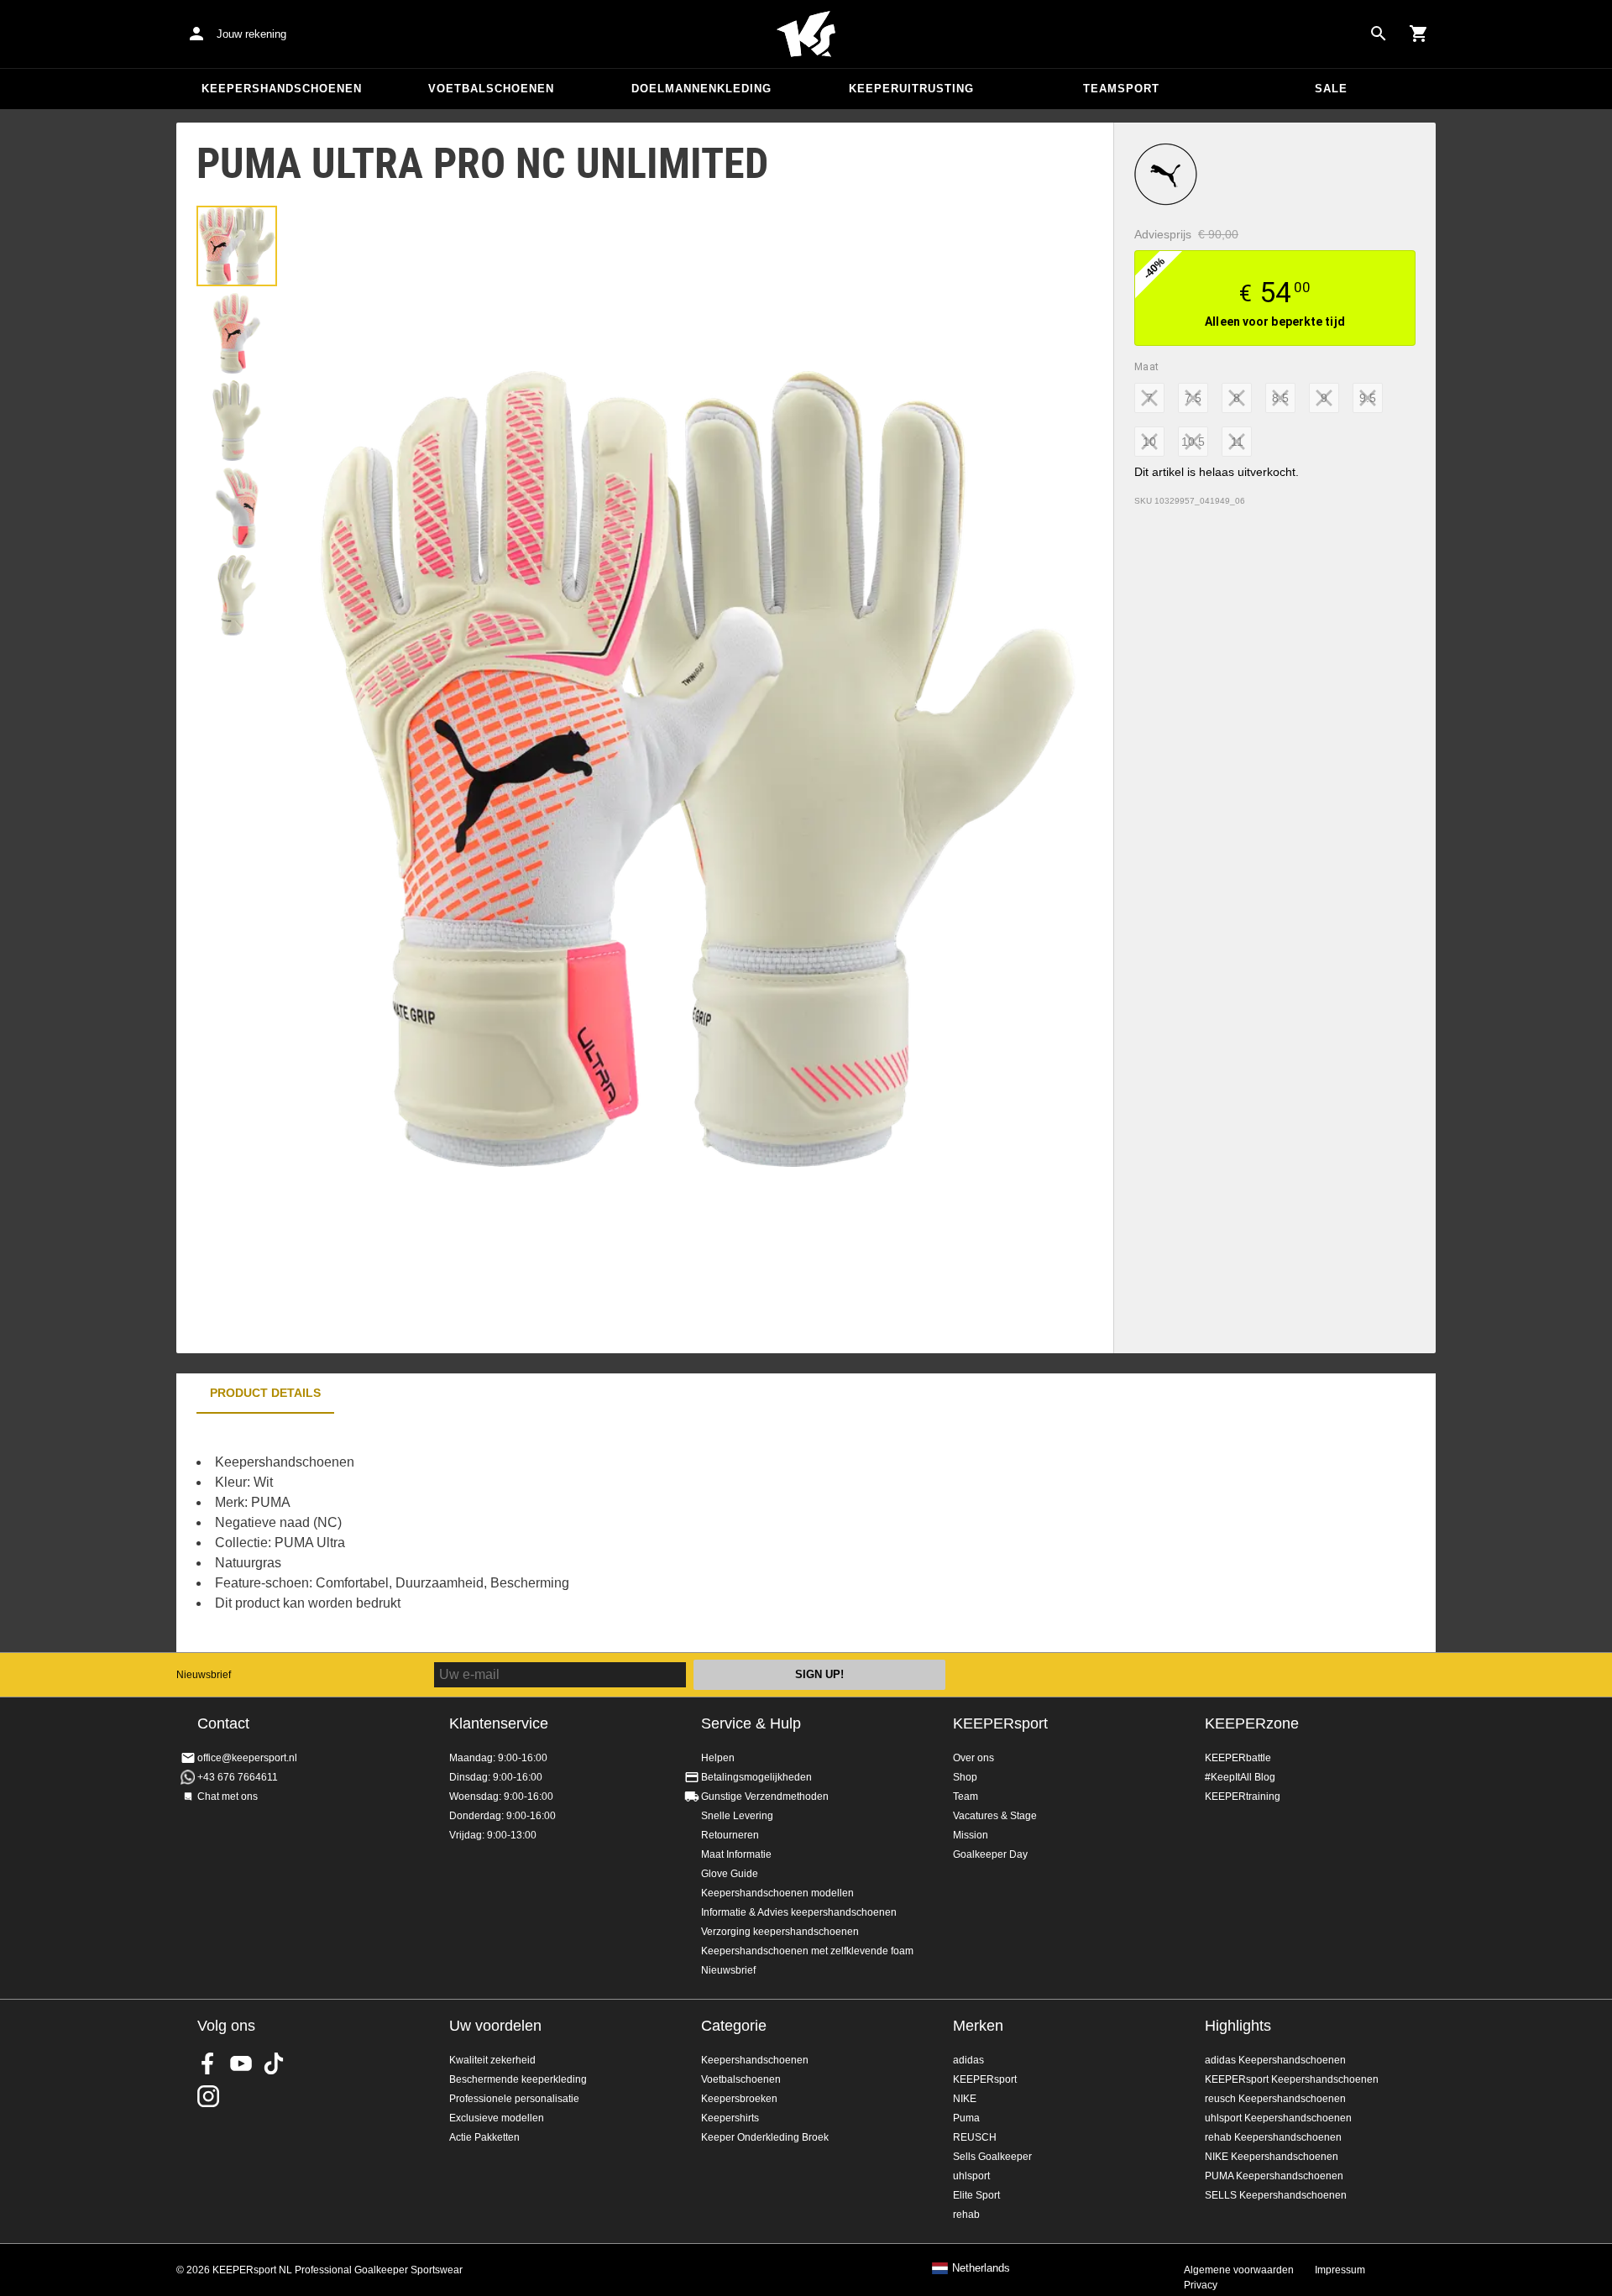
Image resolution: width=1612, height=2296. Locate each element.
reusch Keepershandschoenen (1275, 2099)
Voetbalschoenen (491, 89)
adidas (968, 2060)
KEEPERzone (1252, 1723)
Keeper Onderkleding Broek (765, 2137)
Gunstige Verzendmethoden (765, 1797)
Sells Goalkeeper (992, 2157)
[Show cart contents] (1419, 34)
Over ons (973, 1758)
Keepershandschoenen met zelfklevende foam (807, 1951)
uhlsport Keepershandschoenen (1278, 2118)
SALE (1331, 89)
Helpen (718, 1758)
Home (806, 34)
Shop (965, 1777)
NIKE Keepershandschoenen (1272, 2157)
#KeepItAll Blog (1240, 1777)
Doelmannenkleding (701, 89)
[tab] (237, 246)
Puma (966, 2118)
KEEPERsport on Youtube (241, 2063)
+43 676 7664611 (238, 1777)
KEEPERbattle (1238, 1758)
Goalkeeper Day (990, 1854)
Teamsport (1121, 89)
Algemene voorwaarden (1239, 2270)
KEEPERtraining (1243, 1797)
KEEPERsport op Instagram (208, 2096)
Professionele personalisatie (514, 2099)
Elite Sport (976, 2195)
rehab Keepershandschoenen (1273, 2137)
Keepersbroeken (739, 2099)
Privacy (1201, 2285)
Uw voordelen (495, 2026)
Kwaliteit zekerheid (492, 2060)
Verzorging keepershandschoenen (780, 1932)
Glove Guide (730, 1874)
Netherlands (981, 2268)
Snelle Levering (737, 1816)
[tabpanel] (470, 1533)
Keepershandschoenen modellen (777, 1893)
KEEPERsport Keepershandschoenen (1292, 2079)
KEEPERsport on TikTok (274, 2063)
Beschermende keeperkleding (518, 2079)
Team (966, 1797)
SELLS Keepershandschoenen (1276, 2195)
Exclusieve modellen (497, 2118)
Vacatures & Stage (995, 1816)
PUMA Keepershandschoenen (1274, 2176)
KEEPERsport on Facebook (208, 2063)
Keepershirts (730, 2118)
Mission (971, 1835)
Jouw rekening (251, 34)
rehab (966, 2215)
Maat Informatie (736, 1854)
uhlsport (971, 2176)
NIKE (965, 2099)
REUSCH (975, 2137)
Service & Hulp (751, 1723)
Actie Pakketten (484, 2137)
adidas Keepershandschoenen (1275, 2060)
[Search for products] (1379, 34)
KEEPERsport (1000, 1723)
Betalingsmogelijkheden (756, 1777)
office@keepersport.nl (247, 1758)
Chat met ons (228, 1797)
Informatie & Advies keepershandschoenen (799, 1912)
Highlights (1238, 2026)
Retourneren (730, 1835)
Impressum (1340, 2270)
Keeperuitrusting (911, 89)
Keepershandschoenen (282, 89)
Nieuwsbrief (204, 1675)
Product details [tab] (265, 1393)
